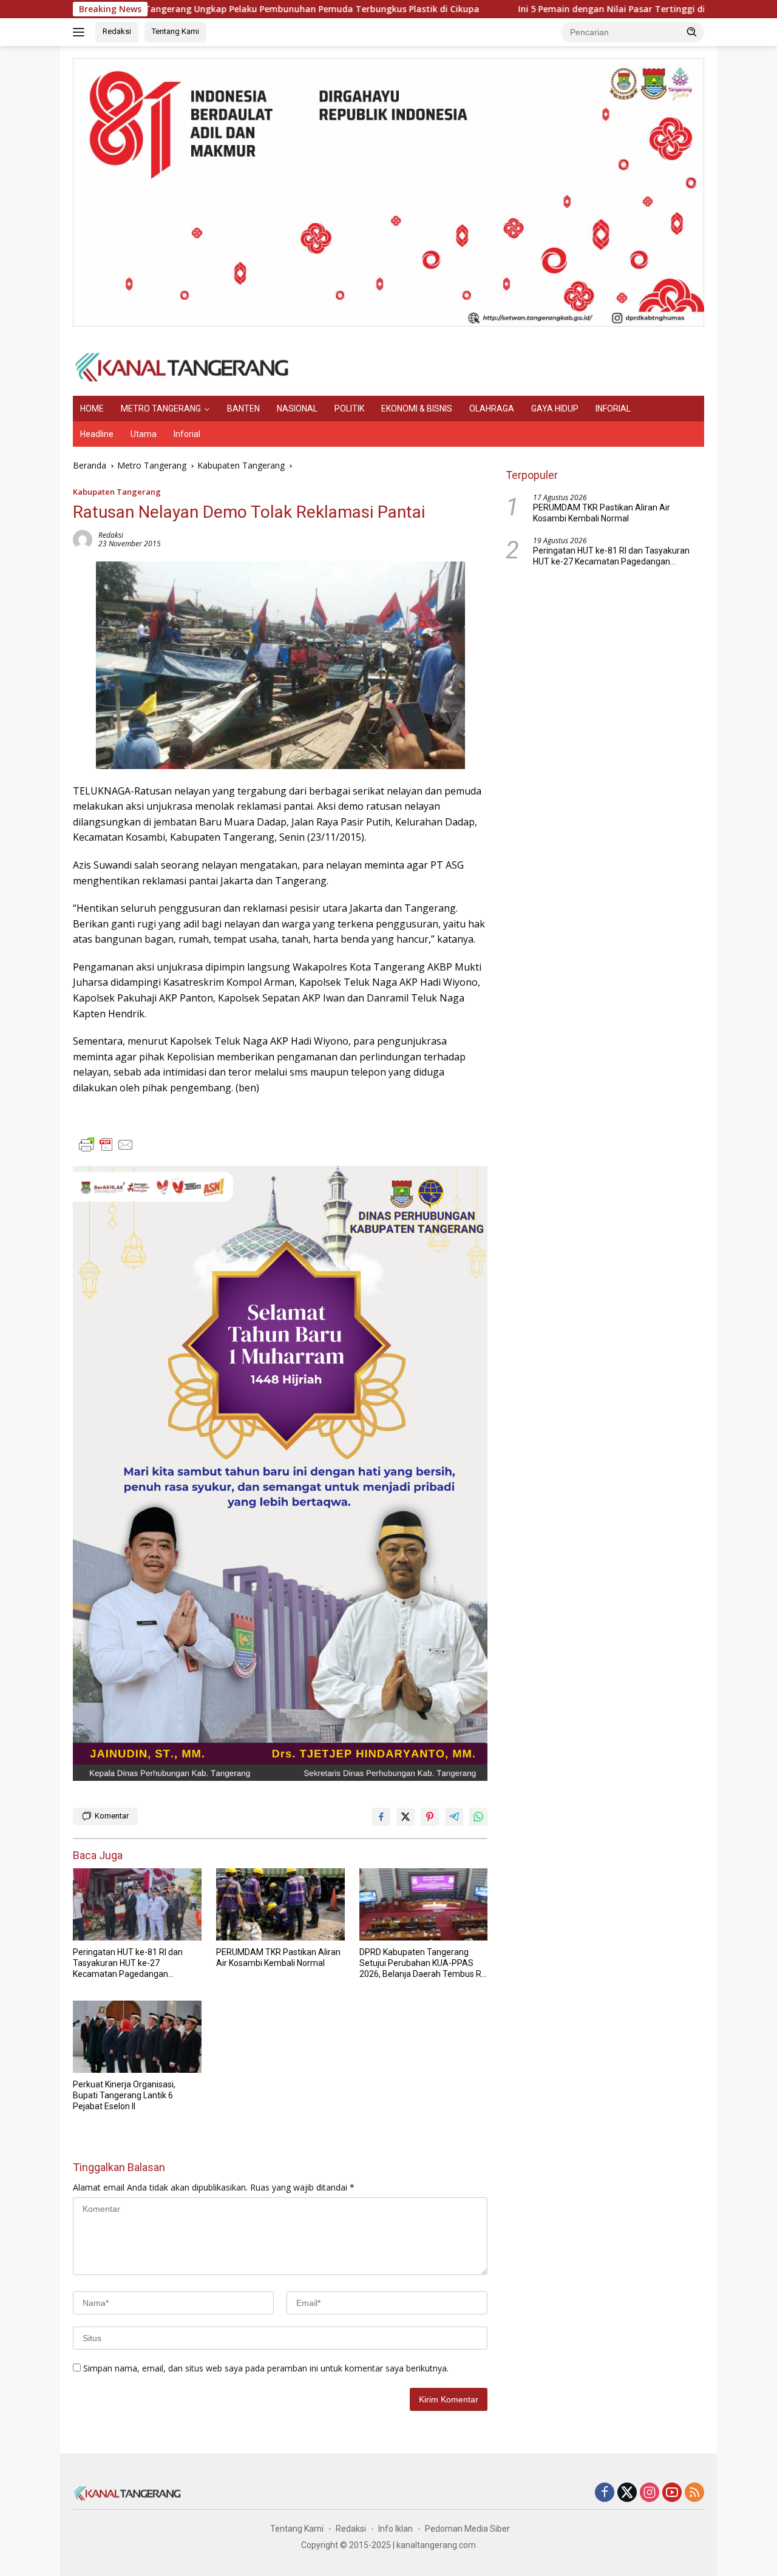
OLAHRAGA (492, 408)
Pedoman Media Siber (467, 2529)
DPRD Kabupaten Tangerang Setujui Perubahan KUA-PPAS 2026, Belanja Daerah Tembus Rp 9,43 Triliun (423, 1964)
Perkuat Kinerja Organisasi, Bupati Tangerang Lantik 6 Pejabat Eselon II (124, 2095)
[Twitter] (627, 2493)
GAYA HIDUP (555, 408)
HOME (92, 408)
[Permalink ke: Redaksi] (83, 538)
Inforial (187, 434)
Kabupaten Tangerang (117, 492)
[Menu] (81, 32)
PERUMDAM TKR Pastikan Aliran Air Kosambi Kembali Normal (278, 1957)
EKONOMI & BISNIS (417, 408)
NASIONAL (297, 408)
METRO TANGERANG (161, 408)
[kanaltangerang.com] (182, 366)
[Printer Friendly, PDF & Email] (106, 1145)
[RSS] (694, 2493)
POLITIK (349, 408)
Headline (97, 434)
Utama (144, 434)
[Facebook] (605, 2493)
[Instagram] (650, 2493)
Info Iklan (395, 2529)
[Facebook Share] (381, 1817)
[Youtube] (672, 2493)
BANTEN (243, 408)
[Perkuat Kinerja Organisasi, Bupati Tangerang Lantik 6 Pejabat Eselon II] (137, 2037)
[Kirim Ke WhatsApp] (478, 1817)
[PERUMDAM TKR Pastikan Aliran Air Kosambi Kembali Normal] (280, 1904)
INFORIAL (613, 408)
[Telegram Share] (454, 1817)
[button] (692, 32)
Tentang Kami (175, 31)
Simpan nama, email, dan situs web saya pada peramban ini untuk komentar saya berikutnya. (266, 2368)
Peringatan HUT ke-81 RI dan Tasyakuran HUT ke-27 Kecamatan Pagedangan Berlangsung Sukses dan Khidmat (128, 1964)
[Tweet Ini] (405, 1817)
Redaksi (117, 31)
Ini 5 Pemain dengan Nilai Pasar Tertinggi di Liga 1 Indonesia (567, 9)
